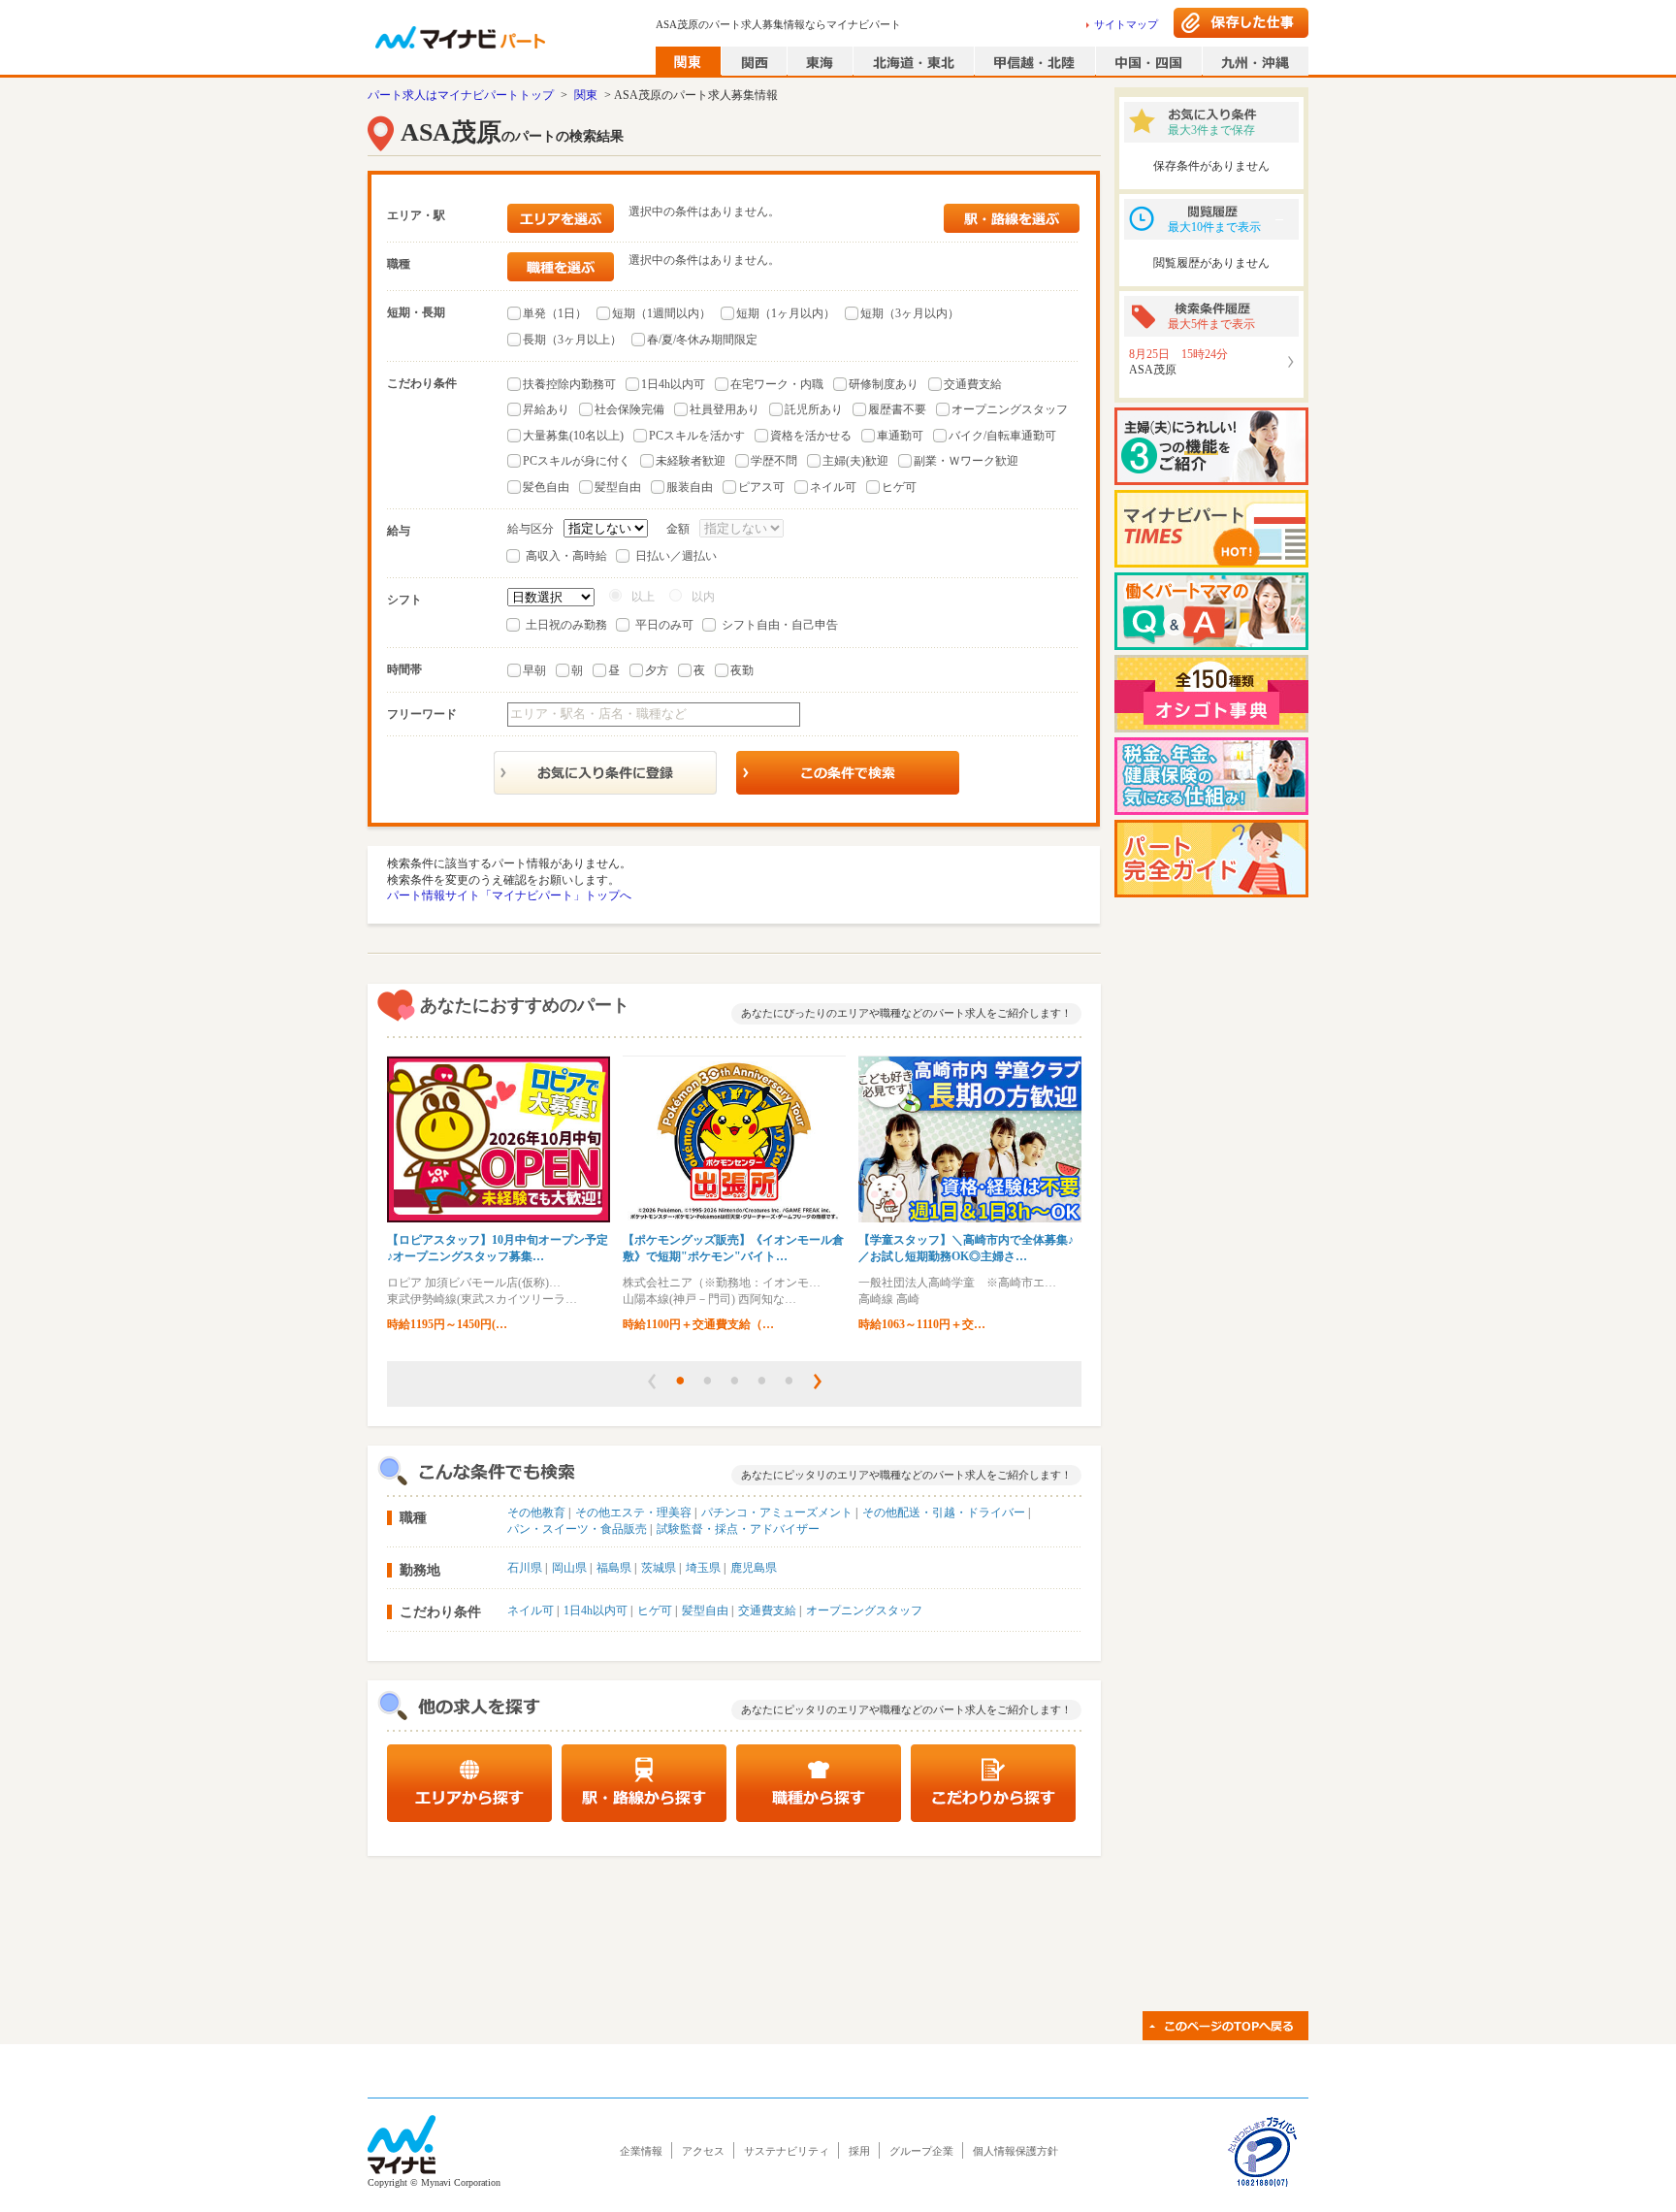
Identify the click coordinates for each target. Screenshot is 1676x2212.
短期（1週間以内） (661, 313)
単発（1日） (555, 313)
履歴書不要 (897, 409)
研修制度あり (884, 384)
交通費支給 (973, 384)
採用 (859, 2151)
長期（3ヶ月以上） (572, 340)
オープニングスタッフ (1010, 409)
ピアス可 (761, 487)
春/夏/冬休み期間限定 (702, 340)
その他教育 (536, 1513)
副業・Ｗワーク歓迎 (966, 461)
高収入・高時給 (566, 556)
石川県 (525, 1568)
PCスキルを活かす (697, 436)
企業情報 (641, 2151)
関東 (586, 95)
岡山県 (569, 1568)
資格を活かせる (811, 436)
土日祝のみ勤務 (566, 625)
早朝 (534, 670)
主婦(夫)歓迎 (855, 461)
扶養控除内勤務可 (569, 384)
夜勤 (742, 670)
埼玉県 (703, 1568)
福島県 (614, 1568)
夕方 (657, 670)
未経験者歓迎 (691, 461)
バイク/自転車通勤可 (1002, 436)
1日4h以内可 (673, 384)
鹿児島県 (754, 1568)
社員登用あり (725, 409)
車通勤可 (900, 436)
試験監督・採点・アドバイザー (738, 1529)
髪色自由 (546, 487)
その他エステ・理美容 (633, 1513)
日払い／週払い (676, 556)
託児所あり (814, 409)
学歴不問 (774, 461)
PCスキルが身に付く (577, 461)
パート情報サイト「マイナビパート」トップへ (509, 895)
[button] (652, 1382)
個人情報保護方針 (1015, 2151)
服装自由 (690, 487)
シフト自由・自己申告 (780, 625)
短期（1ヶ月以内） (786, 313)
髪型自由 (618, 487)
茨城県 (659, 1568)
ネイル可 (833, 487)
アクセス (703, 2151)
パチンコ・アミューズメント (777, 1513)
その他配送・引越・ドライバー (944, 1513)
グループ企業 (921, 2151)
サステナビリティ (787, 2151)
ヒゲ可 (899, 487)
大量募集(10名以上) (573, 436)
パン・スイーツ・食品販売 (577, 1529)
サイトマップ (1126, 24)
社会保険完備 (629, 409)
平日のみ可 (664, 625)
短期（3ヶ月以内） (910, 313)
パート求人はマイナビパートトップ (461, 95)
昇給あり (546, 409)
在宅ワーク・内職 (777, 384)
